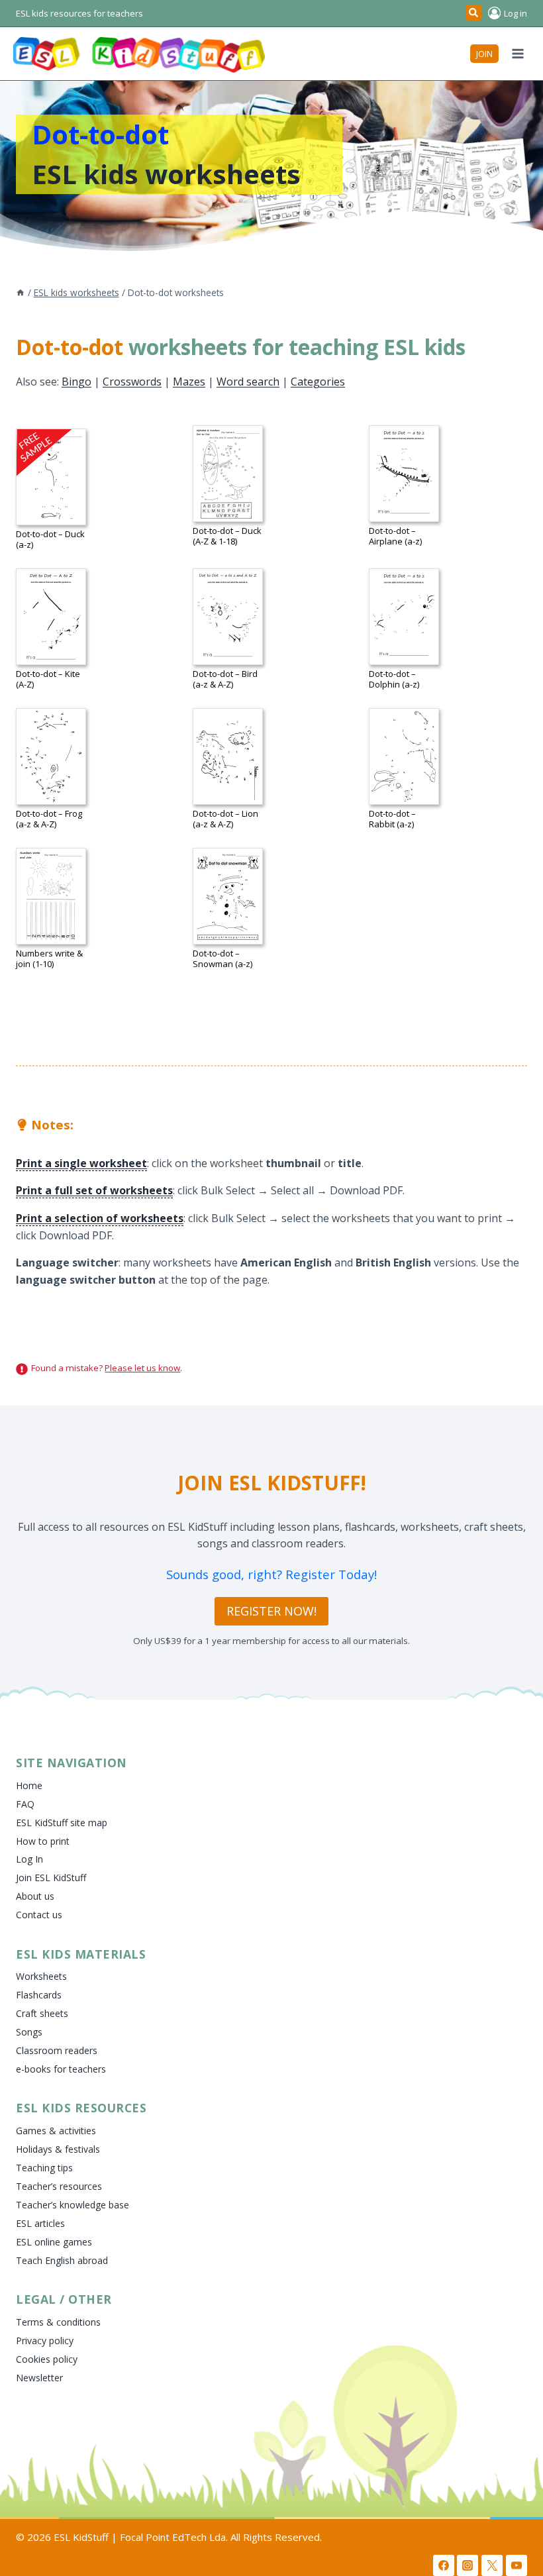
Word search (248, 382)
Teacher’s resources (59, 2186)
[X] (492, 2565)
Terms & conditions (58, 2322)
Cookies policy (47, 2359)
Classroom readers (57, 2050)
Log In (29, 1859)
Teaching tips (44, 2168)
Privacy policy (45, 2341)
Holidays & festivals (58, 2149)
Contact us (39, 1915)
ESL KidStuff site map (62, 1823)
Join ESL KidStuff (51, 1878)
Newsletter (39, 2378)
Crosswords (132, 382)
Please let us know (142, 1368)
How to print (43, 1841)
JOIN (484, 54)
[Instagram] (468, 2565)
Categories (318, 382)
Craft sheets (42, 2013)
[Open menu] (518, 53)
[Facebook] (444, 2565)
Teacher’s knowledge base (73, 2205)
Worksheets (41, 1976)
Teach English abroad (62, 2260)
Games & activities (56, 2131)
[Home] (21, 292)
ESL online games (54, 2242)
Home (29, 1785)
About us (35, 1896)
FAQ (25, 1804)
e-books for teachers (61, 2069)
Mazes (189, 382)
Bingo (76, 382)
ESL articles (40, 2223)
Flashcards (39, 1995)
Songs (29, 2032)
